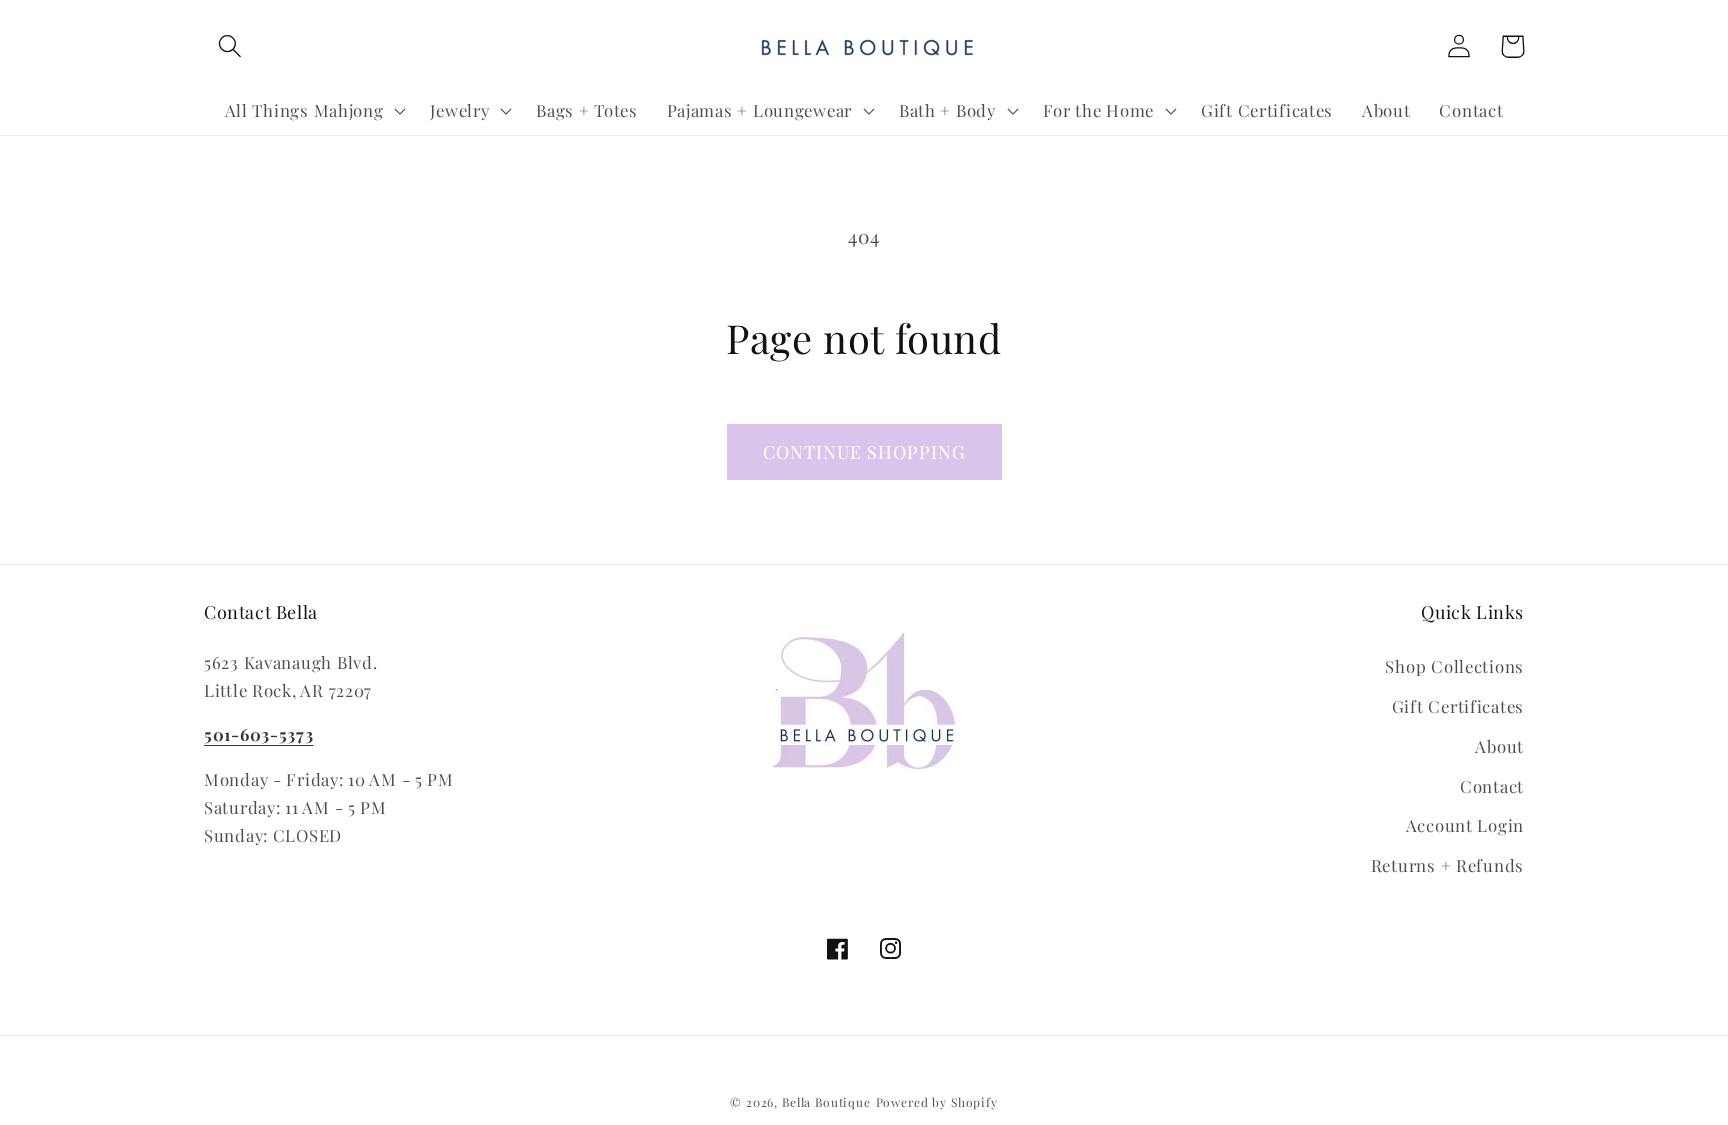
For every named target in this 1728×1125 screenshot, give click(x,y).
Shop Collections (1454, 666)
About (1499, 746)
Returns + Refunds (1447, 865)
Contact (1492, 786)
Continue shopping (864, 452)
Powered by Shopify (937, 1102)
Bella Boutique (826, 1102)
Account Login (1465, 825)
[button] (230, 46)
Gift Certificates (1458, 706)
